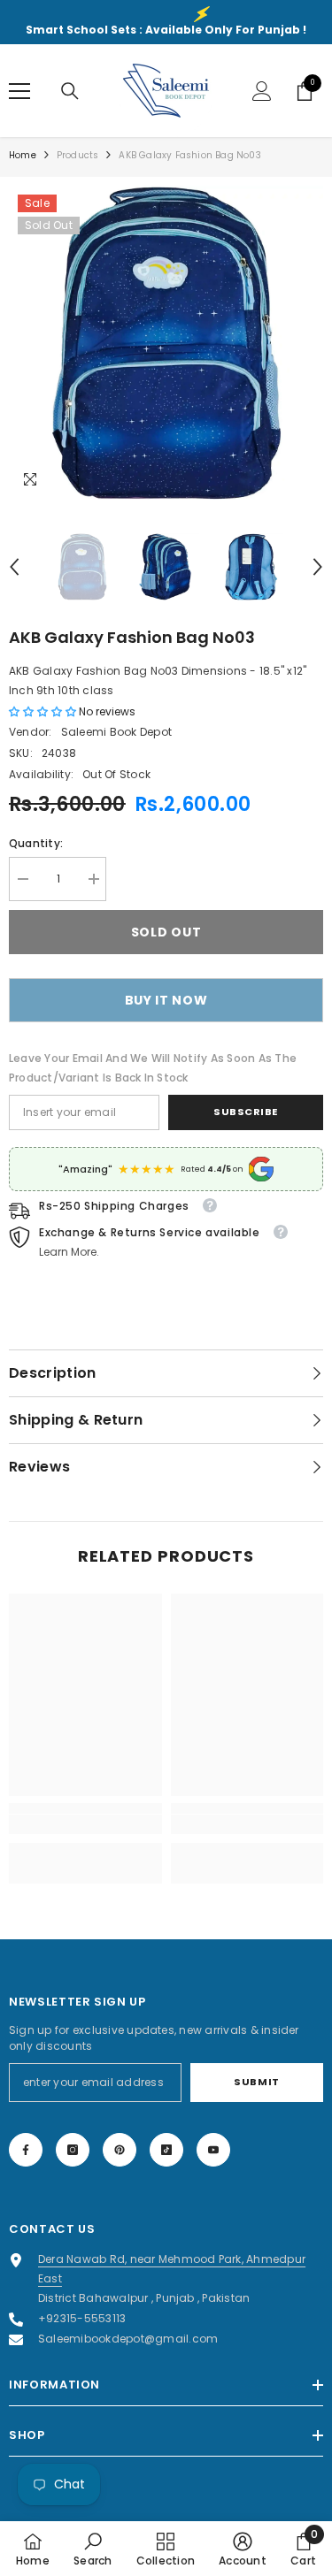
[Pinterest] (120, 2150)
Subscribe (246, 1112)
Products (78, 155)
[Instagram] (73, 2150)
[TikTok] (166, 2150)
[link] (85, 1824)
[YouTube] (213, 2150)
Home (23, 155)
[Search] (70, 91)
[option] (166, 343)
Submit (256, 2082)
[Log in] (262, 91)
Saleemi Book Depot (116, 732)
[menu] (19, 91)
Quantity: (36, 843)
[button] (14, 567)
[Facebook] (26, 2150)
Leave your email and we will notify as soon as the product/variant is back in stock (153, 1068)
